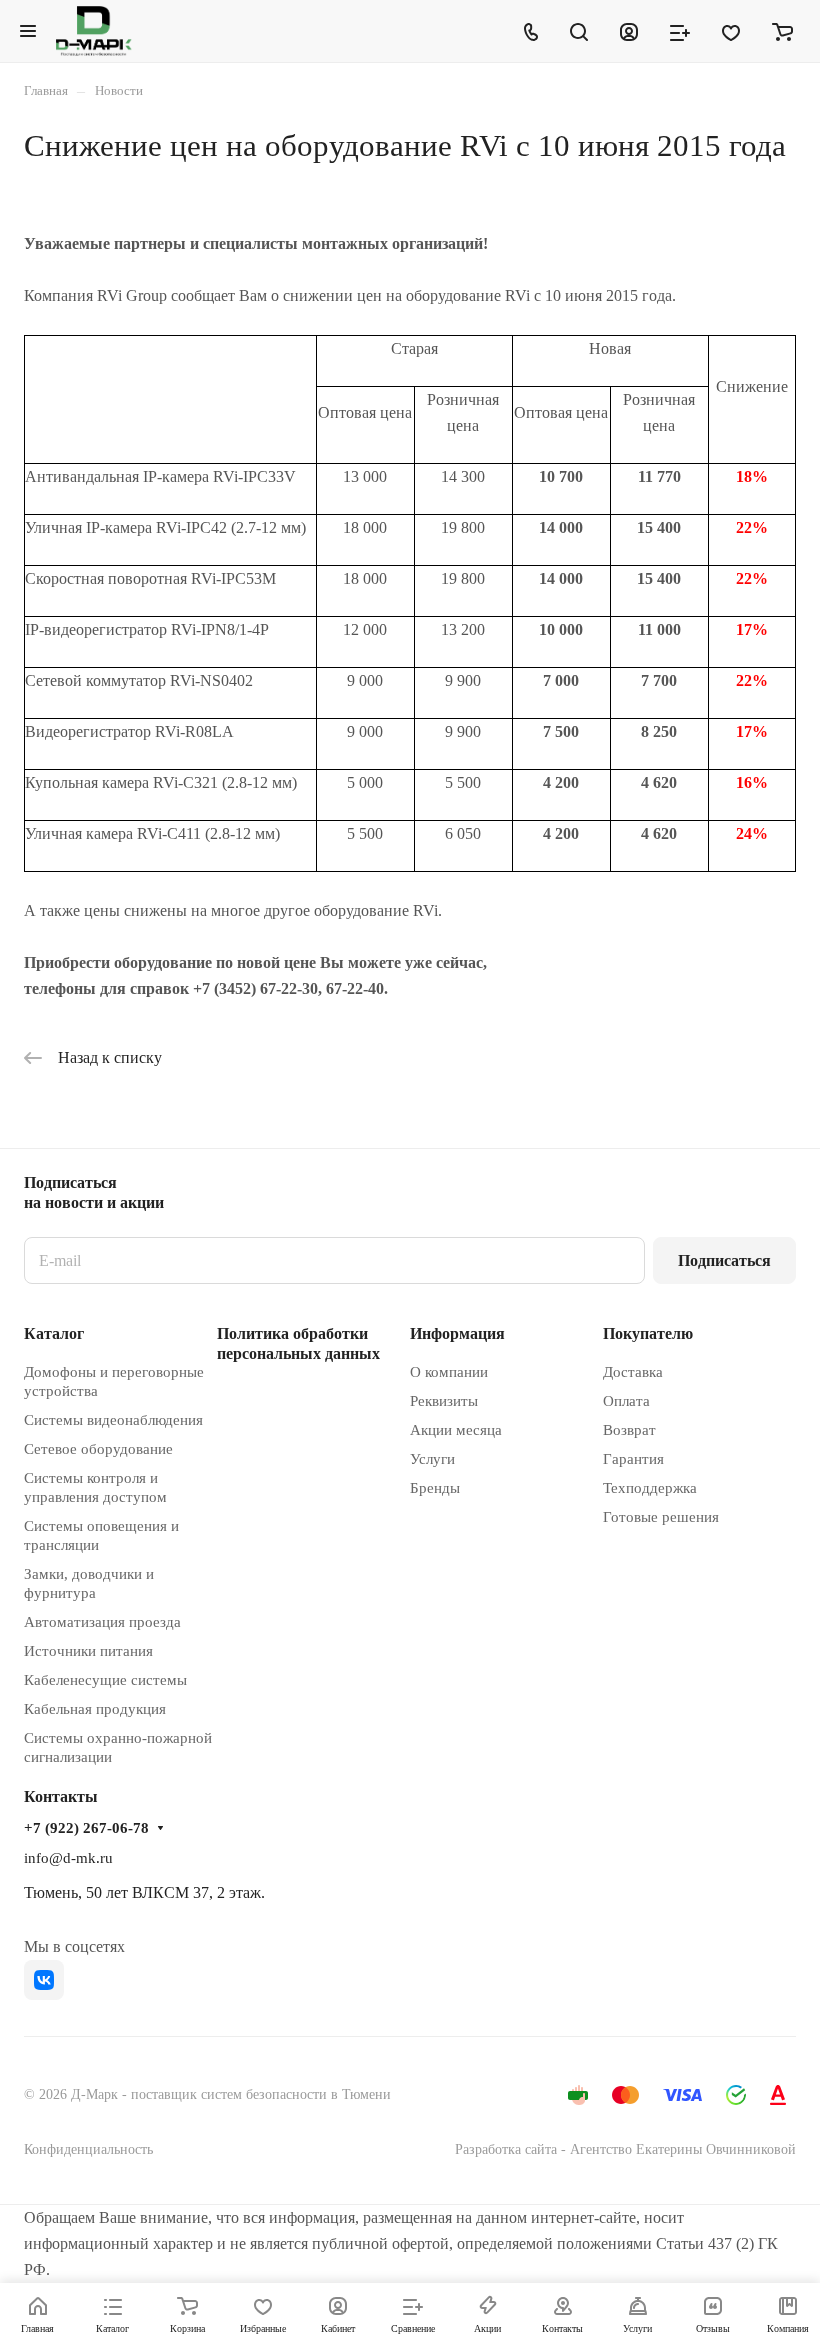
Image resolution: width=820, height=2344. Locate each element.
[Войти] (629, 31)
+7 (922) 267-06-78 (86, 1828)
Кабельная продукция (95, 1709)
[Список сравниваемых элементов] (680, 31)
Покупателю (648, 1333)
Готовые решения (661, 1517)
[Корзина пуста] (782, 31)
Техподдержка (650, 1488)
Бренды (435, 1488)
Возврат (629, 1430)
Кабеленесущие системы (105, 1680)
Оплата (626, 1401)
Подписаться (724, 1260)
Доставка (633, 1372)
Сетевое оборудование (98, 1449)
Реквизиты (444, 1401)
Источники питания (88, 1651)
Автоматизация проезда (102, 1622)
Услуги (432, 1459)
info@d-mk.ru (68, 1858)
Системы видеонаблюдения (113, 1420)
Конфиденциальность (88, 2149)
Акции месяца (456, 1430)
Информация (457, 1333)
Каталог (54, 1333)
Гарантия (633, 1459)
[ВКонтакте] (44, 1980)
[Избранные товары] (731, 31)
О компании (449, 1372)
